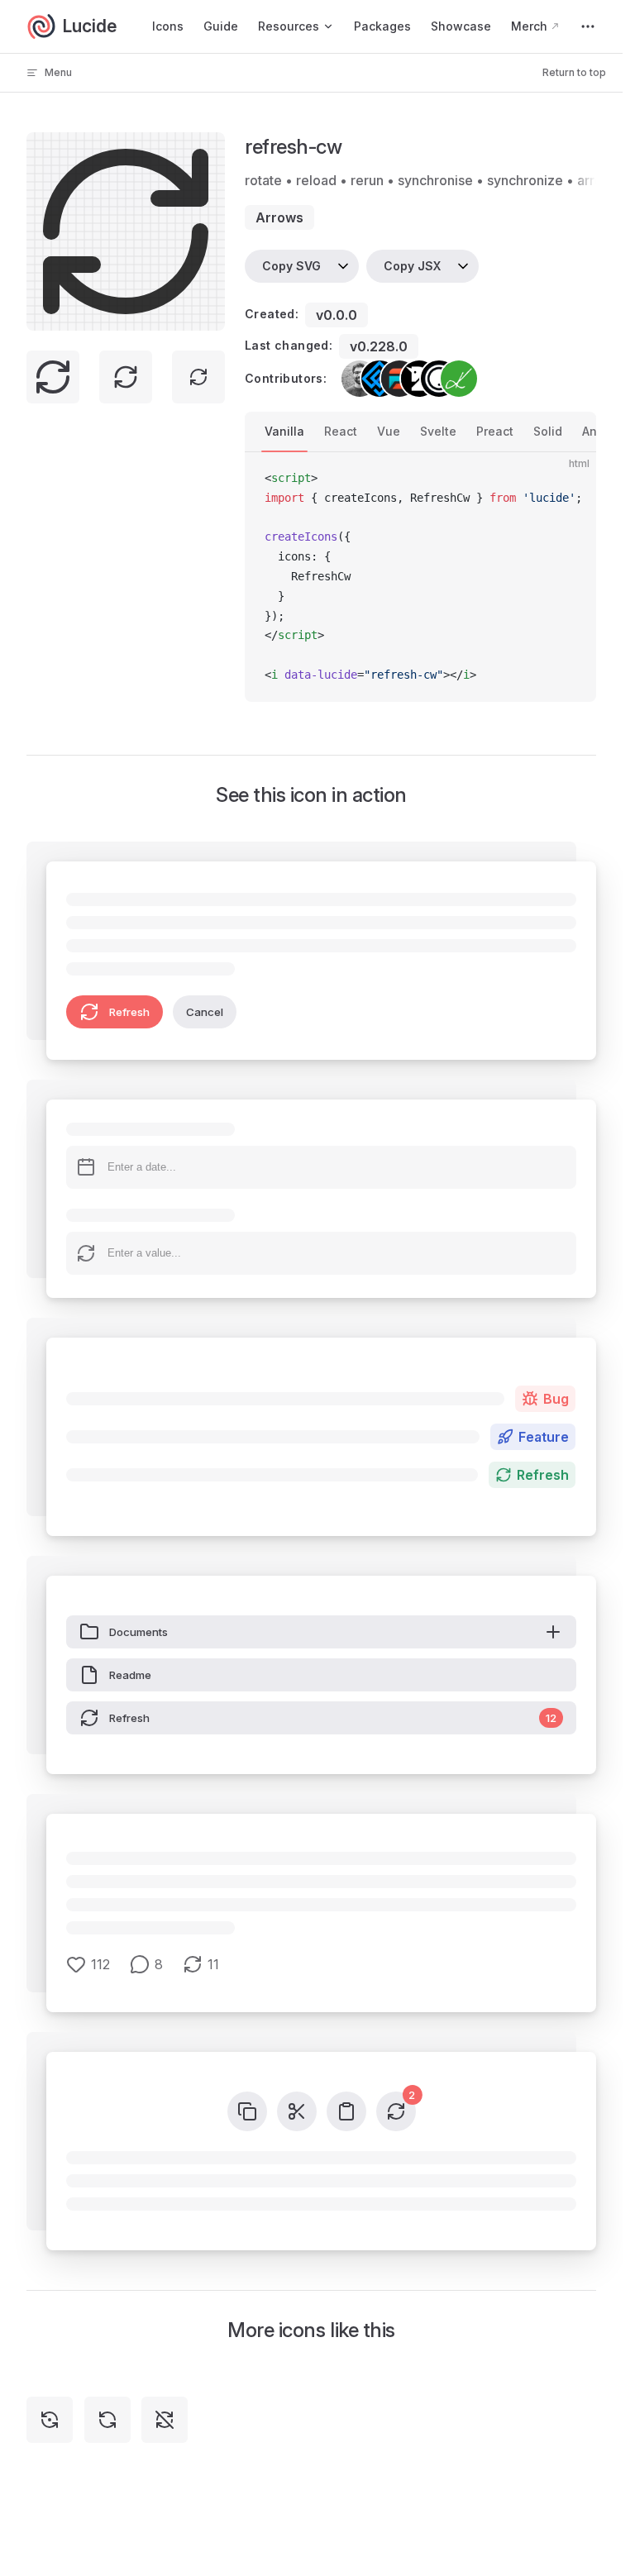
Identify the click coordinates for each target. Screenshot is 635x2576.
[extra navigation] (588, 26)
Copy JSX (412, 266)
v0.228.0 (379, 346)
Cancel (205, 1012)
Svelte (438, 431)
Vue (389, 431)
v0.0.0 (337, 315)
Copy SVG (291, 266)
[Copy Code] (570, 479)
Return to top (574, 72)
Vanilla (284, 431)
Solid (548, 431)
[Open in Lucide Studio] (208, 313)
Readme (130, 1675)
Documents (138, 1632)
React (341, 431)
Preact (495, 431)
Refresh (129, 1012)
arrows (279, 217)
